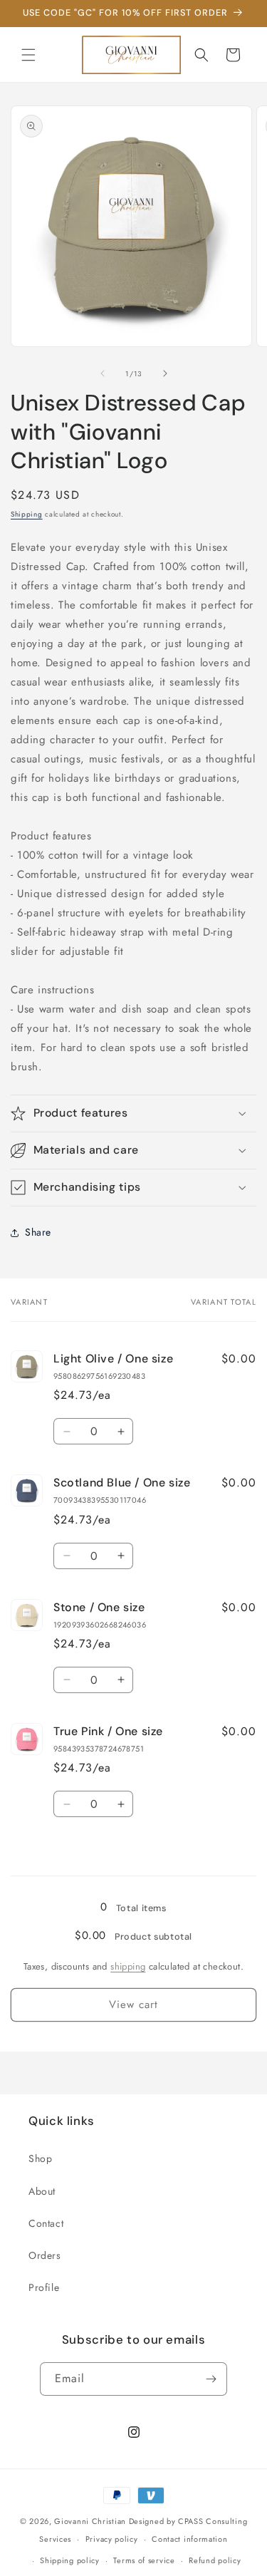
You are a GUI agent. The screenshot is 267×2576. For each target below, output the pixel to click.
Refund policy (215, 2560)
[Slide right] (165, 373)
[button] (28, 55)
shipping (128, 1966)
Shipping (27, 514)
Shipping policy (70, 2560)
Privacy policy (112, 2539)
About (42, 2191)
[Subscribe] (211, 2379)
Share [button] (38, 1232)
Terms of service (144, 2560)
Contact (46, 2223)
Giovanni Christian (90, 2521)
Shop (40, 2158)
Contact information (189, 2539)
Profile (44, 2287)
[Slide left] (103, 373)
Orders (45, 2255)
